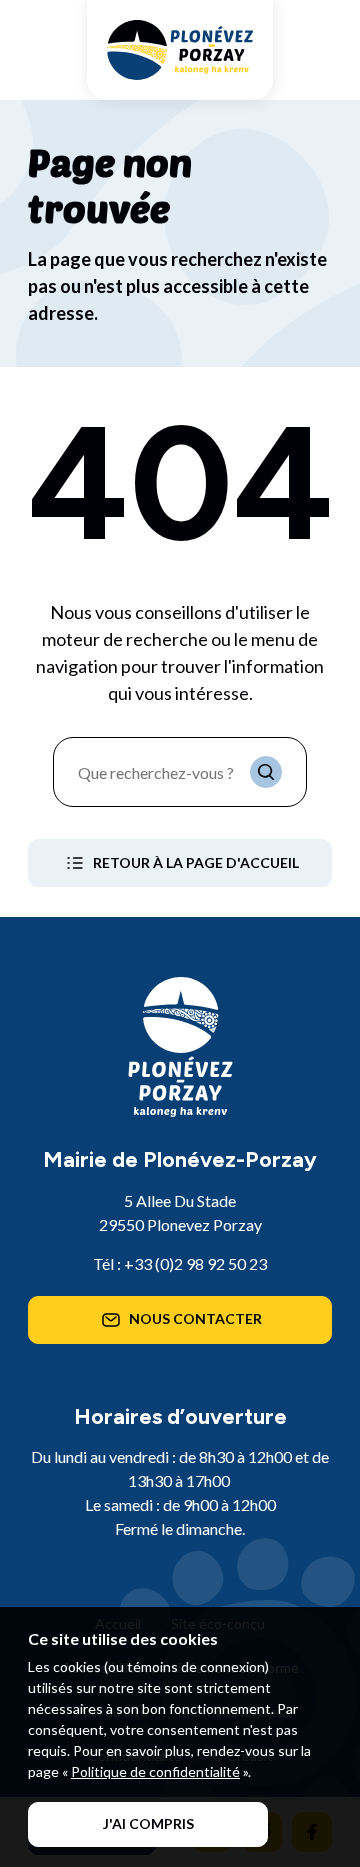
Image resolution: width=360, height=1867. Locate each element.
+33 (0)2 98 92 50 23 (195, 1263)
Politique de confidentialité (155, 1771)
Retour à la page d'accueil (196, 862)
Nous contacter (195, 1318)
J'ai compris (148, 1823)
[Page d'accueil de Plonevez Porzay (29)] (180, 50)
